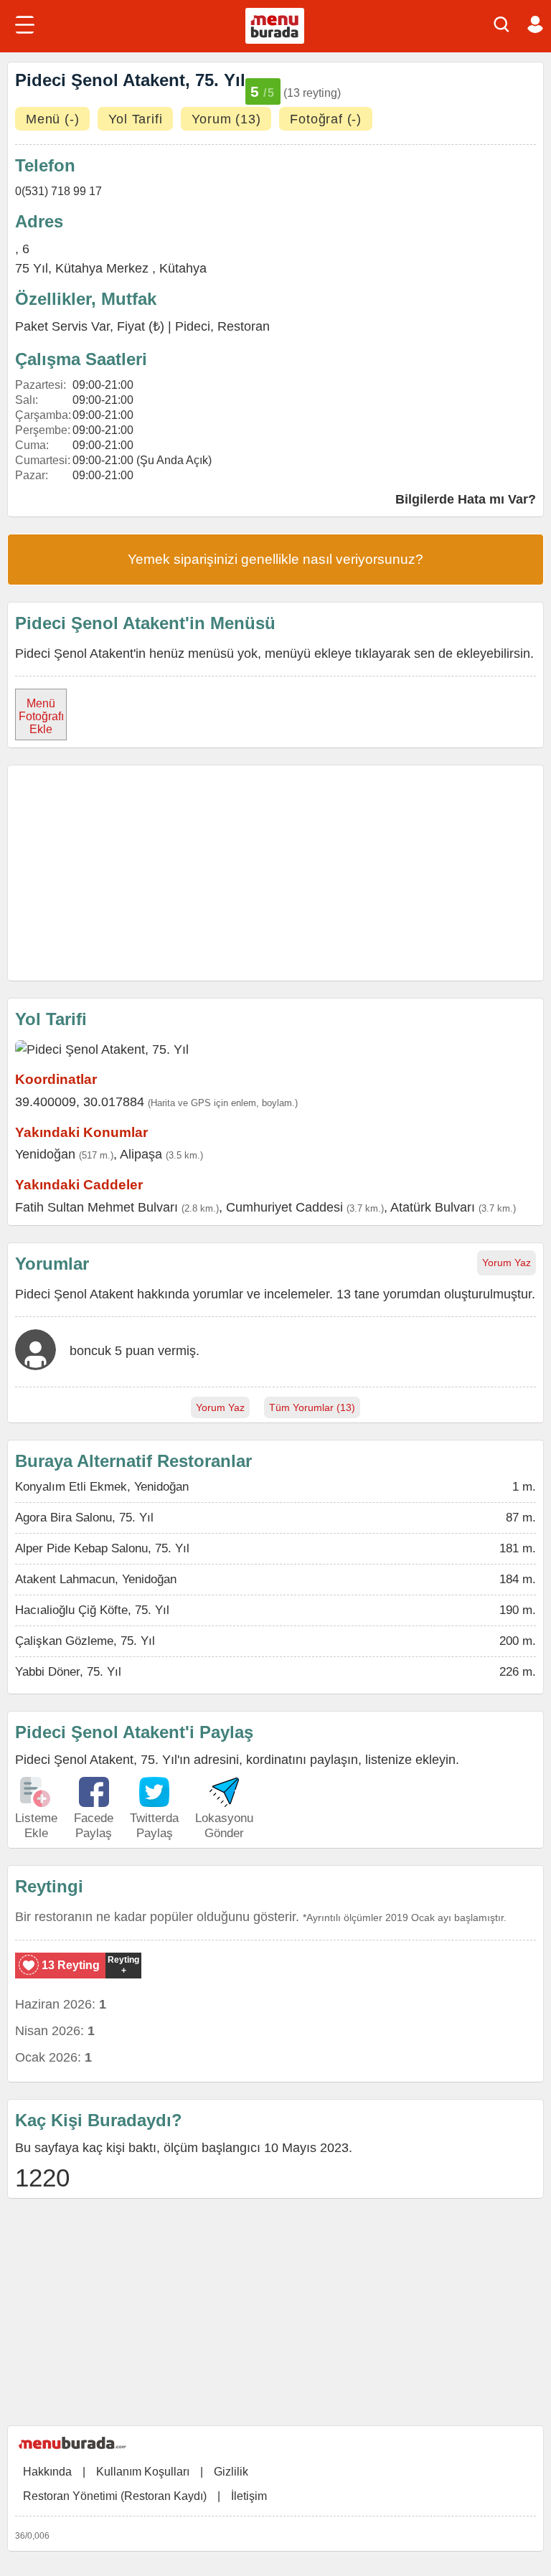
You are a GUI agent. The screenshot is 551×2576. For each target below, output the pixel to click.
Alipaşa (141, 1154)
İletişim (249, 2496)
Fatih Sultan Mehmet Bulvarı (96, 1207)
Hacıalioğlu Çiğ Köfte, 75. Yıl (92, 1610)
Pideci (193, 326)
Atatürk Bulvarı (433, 1207)
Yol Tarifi (135, 119)
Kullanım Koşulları (143, 2472)
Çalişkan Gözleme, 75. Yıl (85, 1641)
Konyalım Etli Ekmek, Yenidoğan (102, 1487)
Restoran (244, 326)
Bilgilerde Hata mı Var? (466, 499)
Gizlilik (231, 2472)
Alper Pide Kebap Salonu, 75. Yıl (102, 1548)
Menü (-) (52, 119)
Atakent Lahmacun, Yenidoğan (96, 1579)
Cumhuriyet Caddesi (284, 1207)
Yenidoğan (45, 1154)
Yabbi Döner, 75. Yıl (68, 1672)
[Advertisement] (275, 873)
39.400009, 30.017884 (80, 1102)
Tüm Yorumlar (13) (312, 1407)
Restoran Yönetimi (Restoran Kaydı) (115, 2496)
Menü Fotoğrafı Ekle (41, 716)
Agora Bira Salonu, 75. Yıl (84, 1518)
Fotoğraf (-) (326, 119)
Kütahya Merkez (104, 268)
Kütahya (183, 268)
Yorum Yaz (507, 1263)
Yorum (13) (226, 119)
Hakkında (47, 2472)
